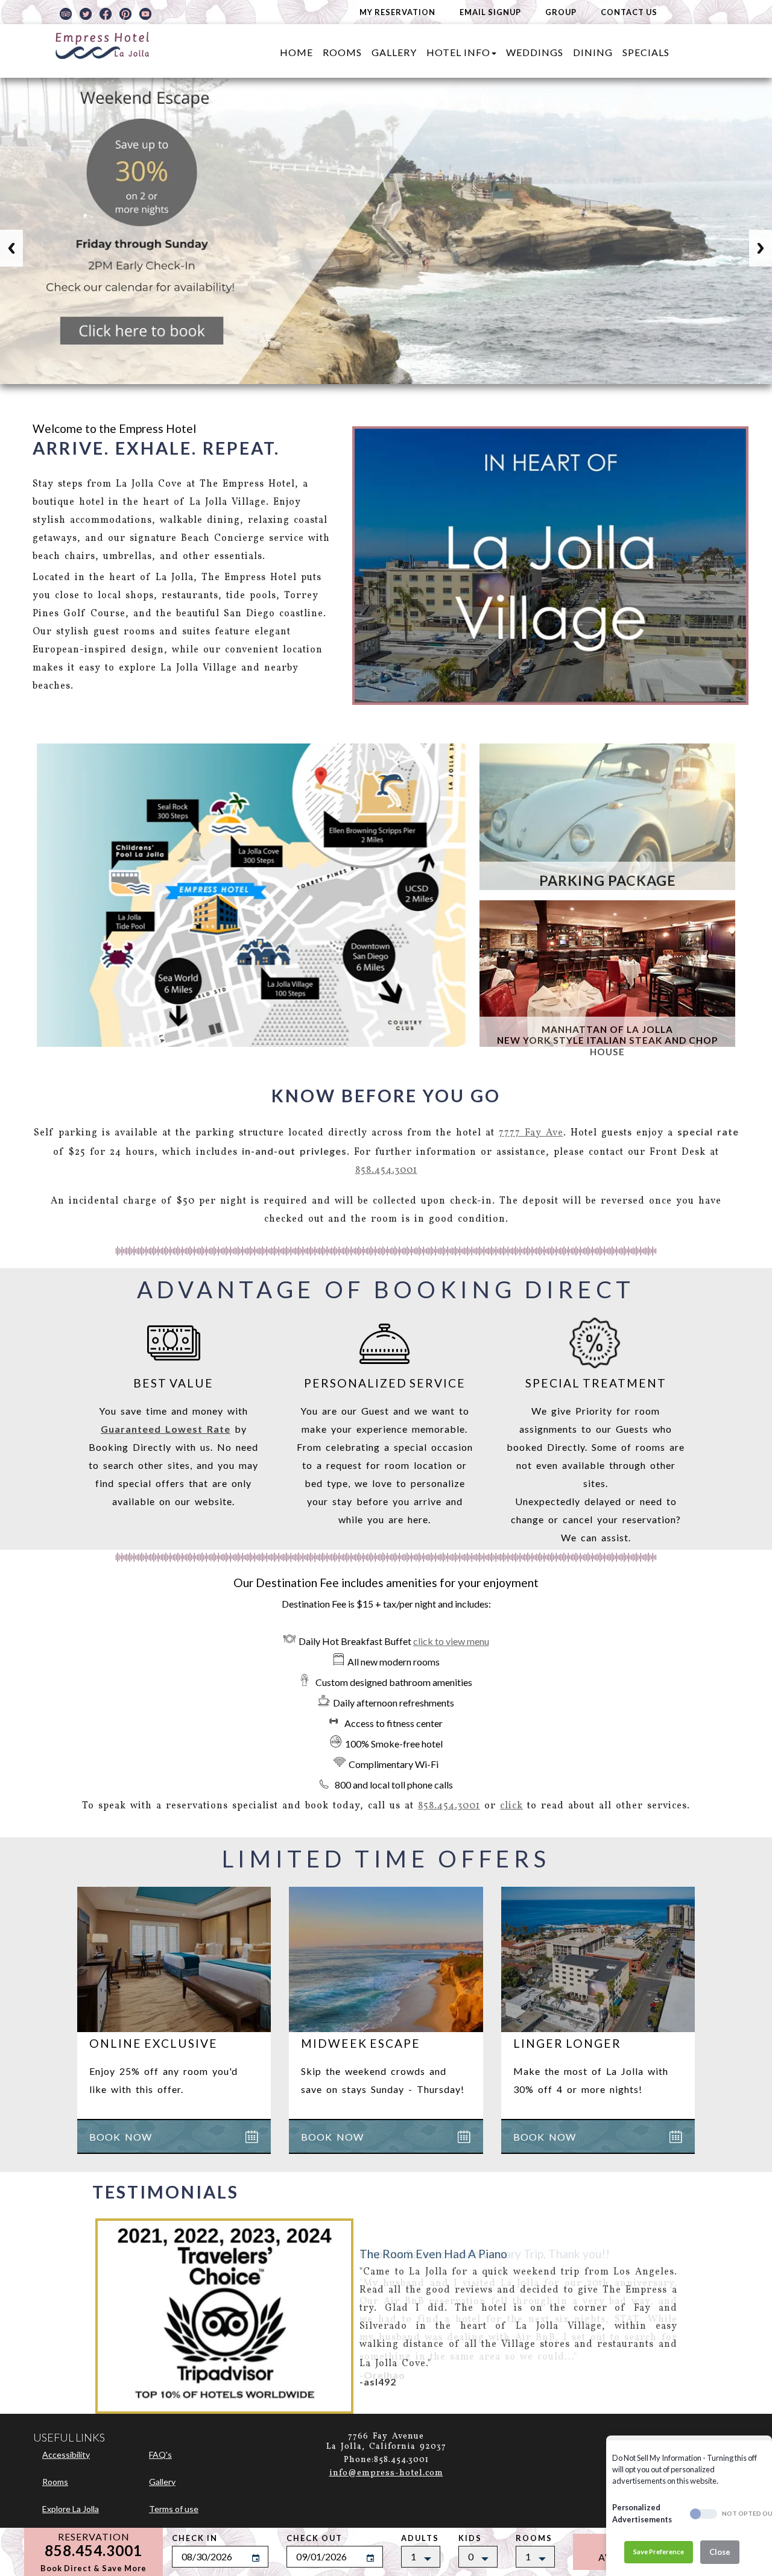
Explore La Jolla (71, 2509)
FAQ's (160, 2454)
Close (720, 2552)
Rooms (342, 52)
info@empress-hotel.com (386, 2473)
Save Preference (659, 2552)
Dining (593, 52)
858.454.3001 (386, 1170)
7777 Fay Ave (531, 1133)
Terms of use (174, 2509)
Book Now (121, 2137)
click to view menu (451, 1641)
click (511, 1806)
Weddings (535, 52)
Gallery (394, 52)
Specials (646, 52)
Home (296, 52)
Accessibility (66, 2454)
